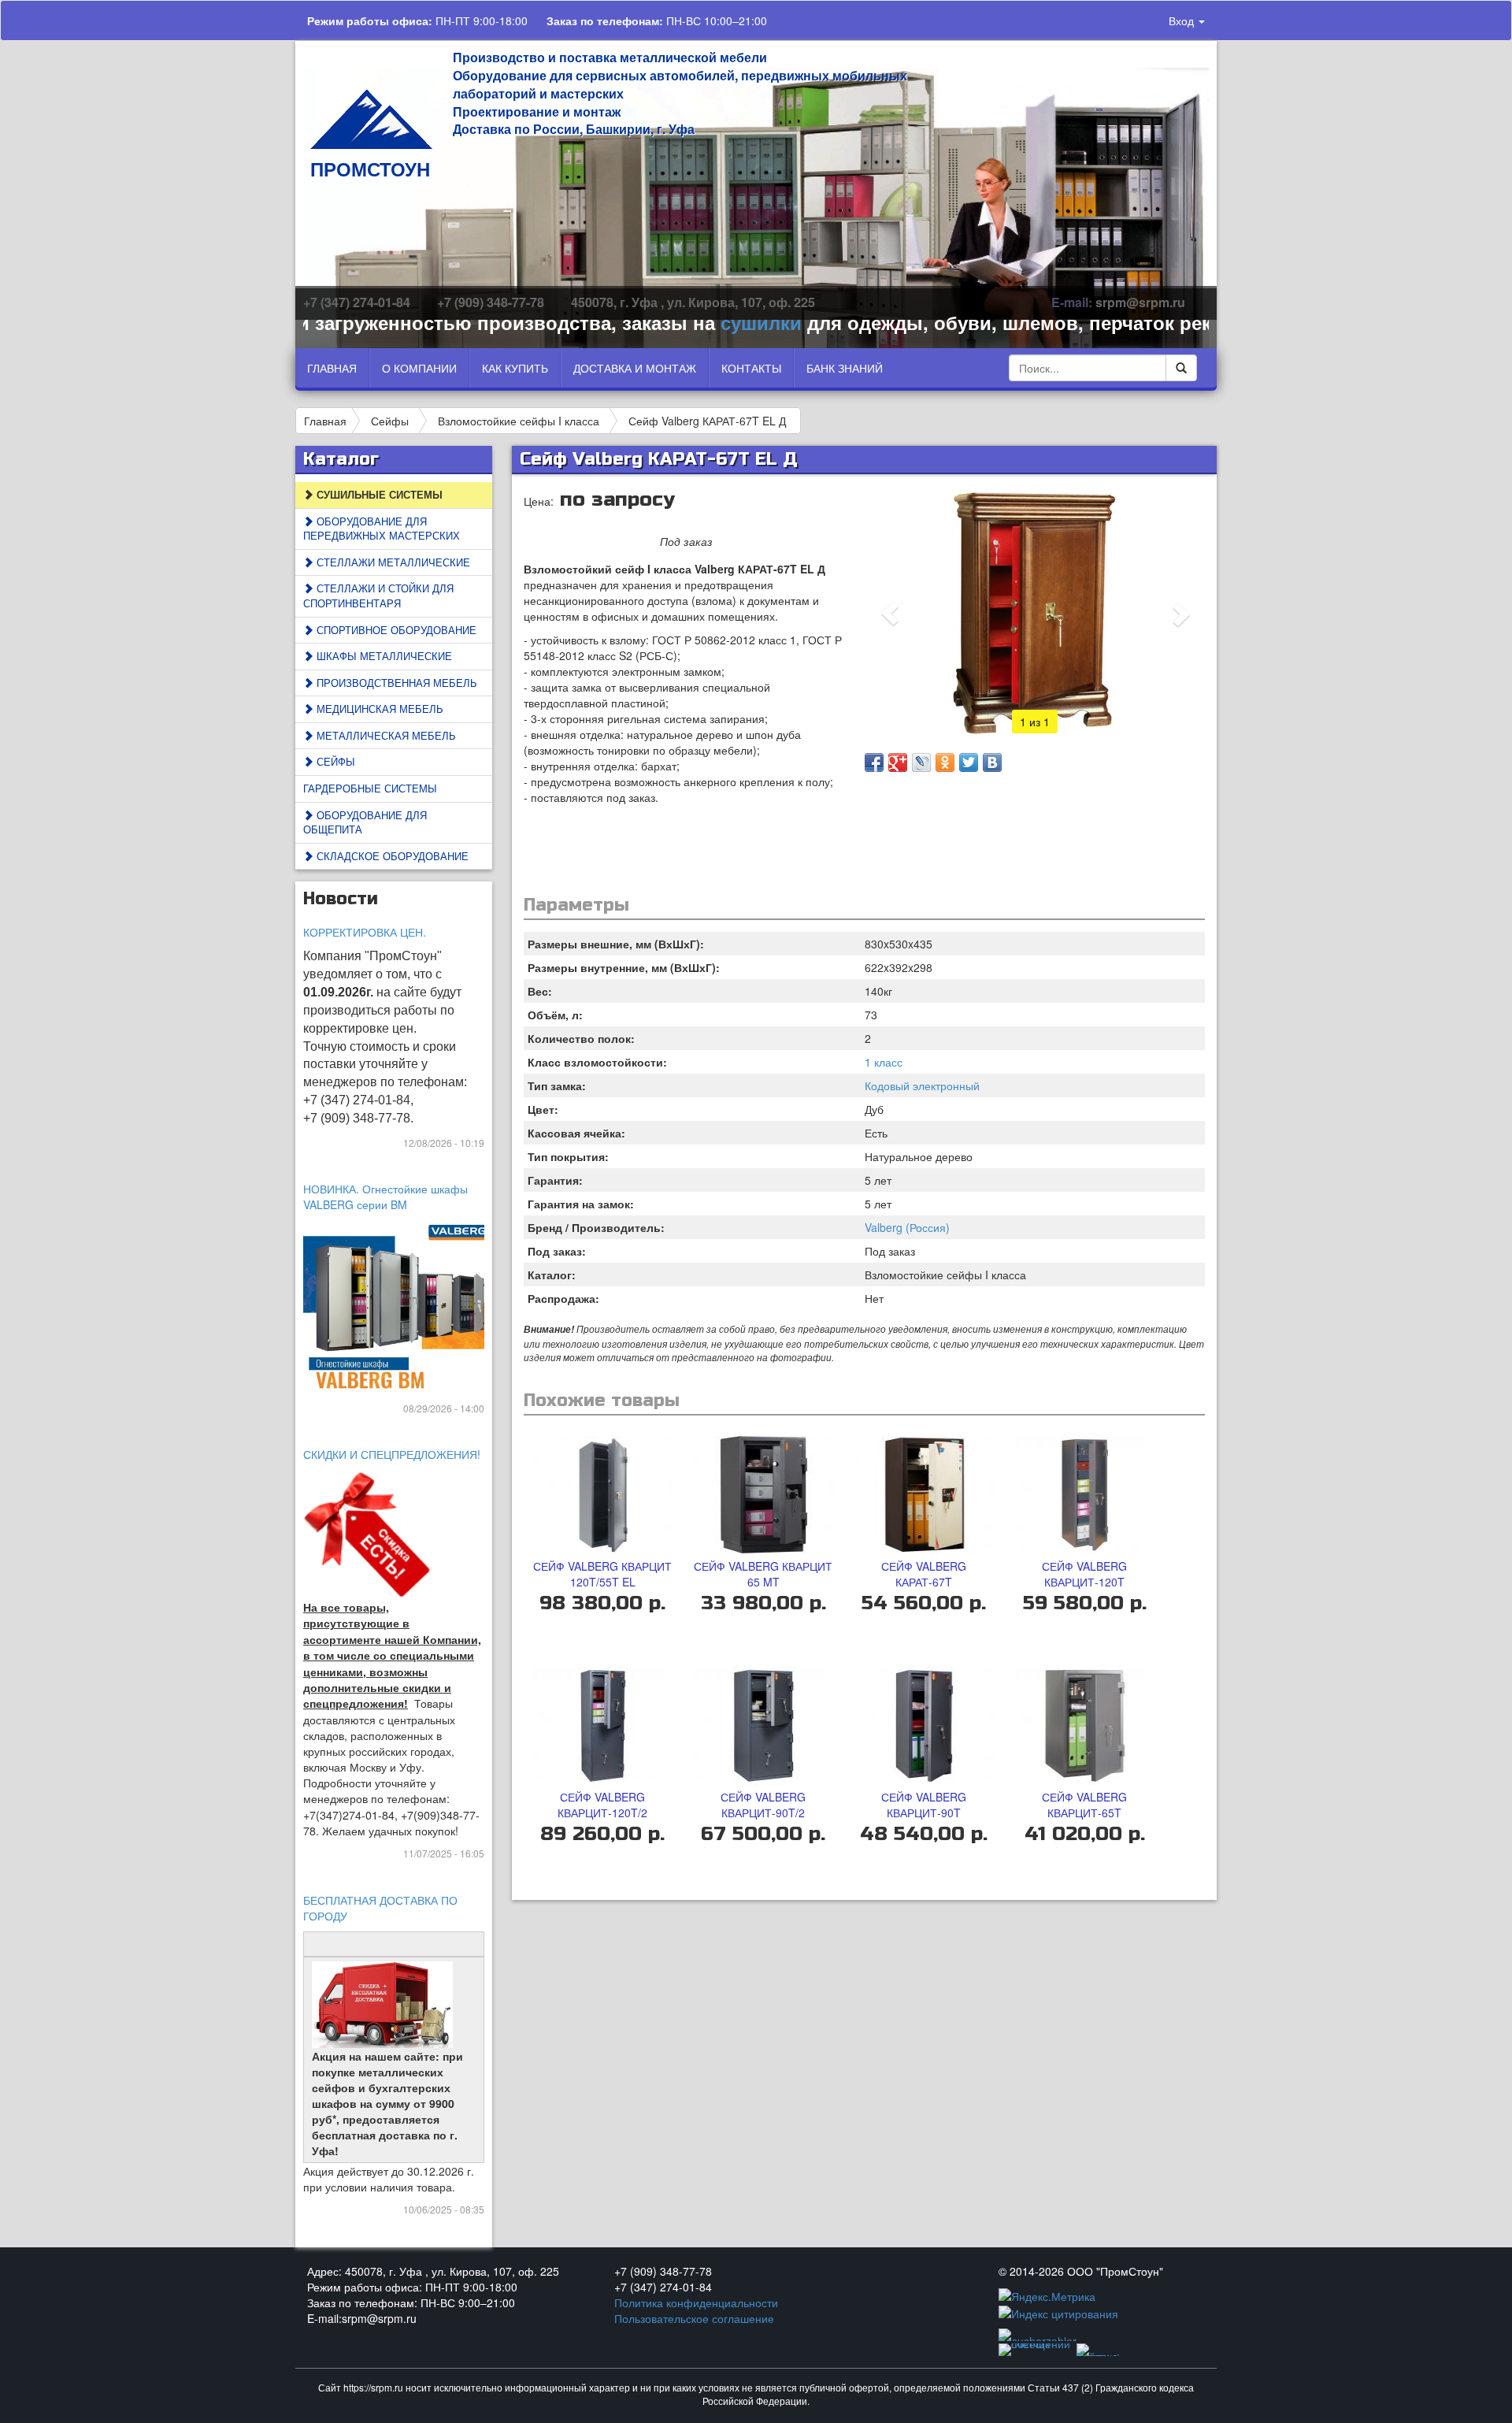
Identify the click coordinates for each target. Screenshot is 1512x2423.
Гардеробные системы (370, 788)
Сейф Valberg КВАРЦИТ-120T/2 (602, 1805)
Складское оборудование (391, 856)
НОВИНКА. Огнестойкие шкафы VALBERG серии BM (385, 1197)
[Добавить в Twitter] (969, 763)
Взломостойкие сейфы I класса (519, 421)
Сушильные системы (378, 494)
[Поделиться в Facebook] (874, 763)
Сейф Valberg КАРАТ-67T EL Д (707, 421)
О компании (419, 368)
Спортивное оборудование (395, 630)
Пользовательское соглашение (694, 2318)
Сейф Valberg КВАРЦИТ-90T (924, 1805)
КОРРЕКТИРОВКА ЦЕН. (365, 932)
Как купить (515, 368)
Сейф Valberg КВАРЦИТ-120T (1084, 1574)
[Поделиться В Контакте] (992, 763)
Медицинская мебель (378, 709)
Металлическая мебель (385, 735)
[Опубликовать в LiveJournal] (921, 763)
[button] (890, 614)
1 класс (884, 1062)
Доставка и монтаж (635, 368)
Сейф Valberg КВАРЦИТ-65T (1084, 1805)
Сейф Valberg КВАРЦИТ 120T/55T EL (602, 1574)
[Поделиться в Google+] (898, 763)
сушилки (706, 322)
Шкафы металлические (383, 656)
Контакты (751, 368)
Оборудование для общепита (365, 822)
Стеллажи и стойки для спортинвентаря (378, 596)
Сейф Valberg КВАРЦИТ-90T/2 (763, 1805)
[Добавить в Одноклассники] (945, 763)
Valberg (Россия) (907, 1227)
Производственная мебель (395, 683)
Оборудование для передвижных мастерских (382, 529)
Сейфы (390, 421)
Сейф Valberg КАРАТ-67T (924, 1574)
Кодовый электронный (922, 1085)
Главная (332, 368)
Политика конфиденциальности (696, 2302)
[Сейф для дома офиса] (402, 1305)
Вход (1183, 20)
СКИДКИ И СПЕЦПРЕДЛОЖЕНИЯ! (392, 1454)
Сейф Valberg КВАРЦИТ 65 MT (763, 1574)
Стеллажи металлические (392, 562)
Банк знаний (845, 368)
